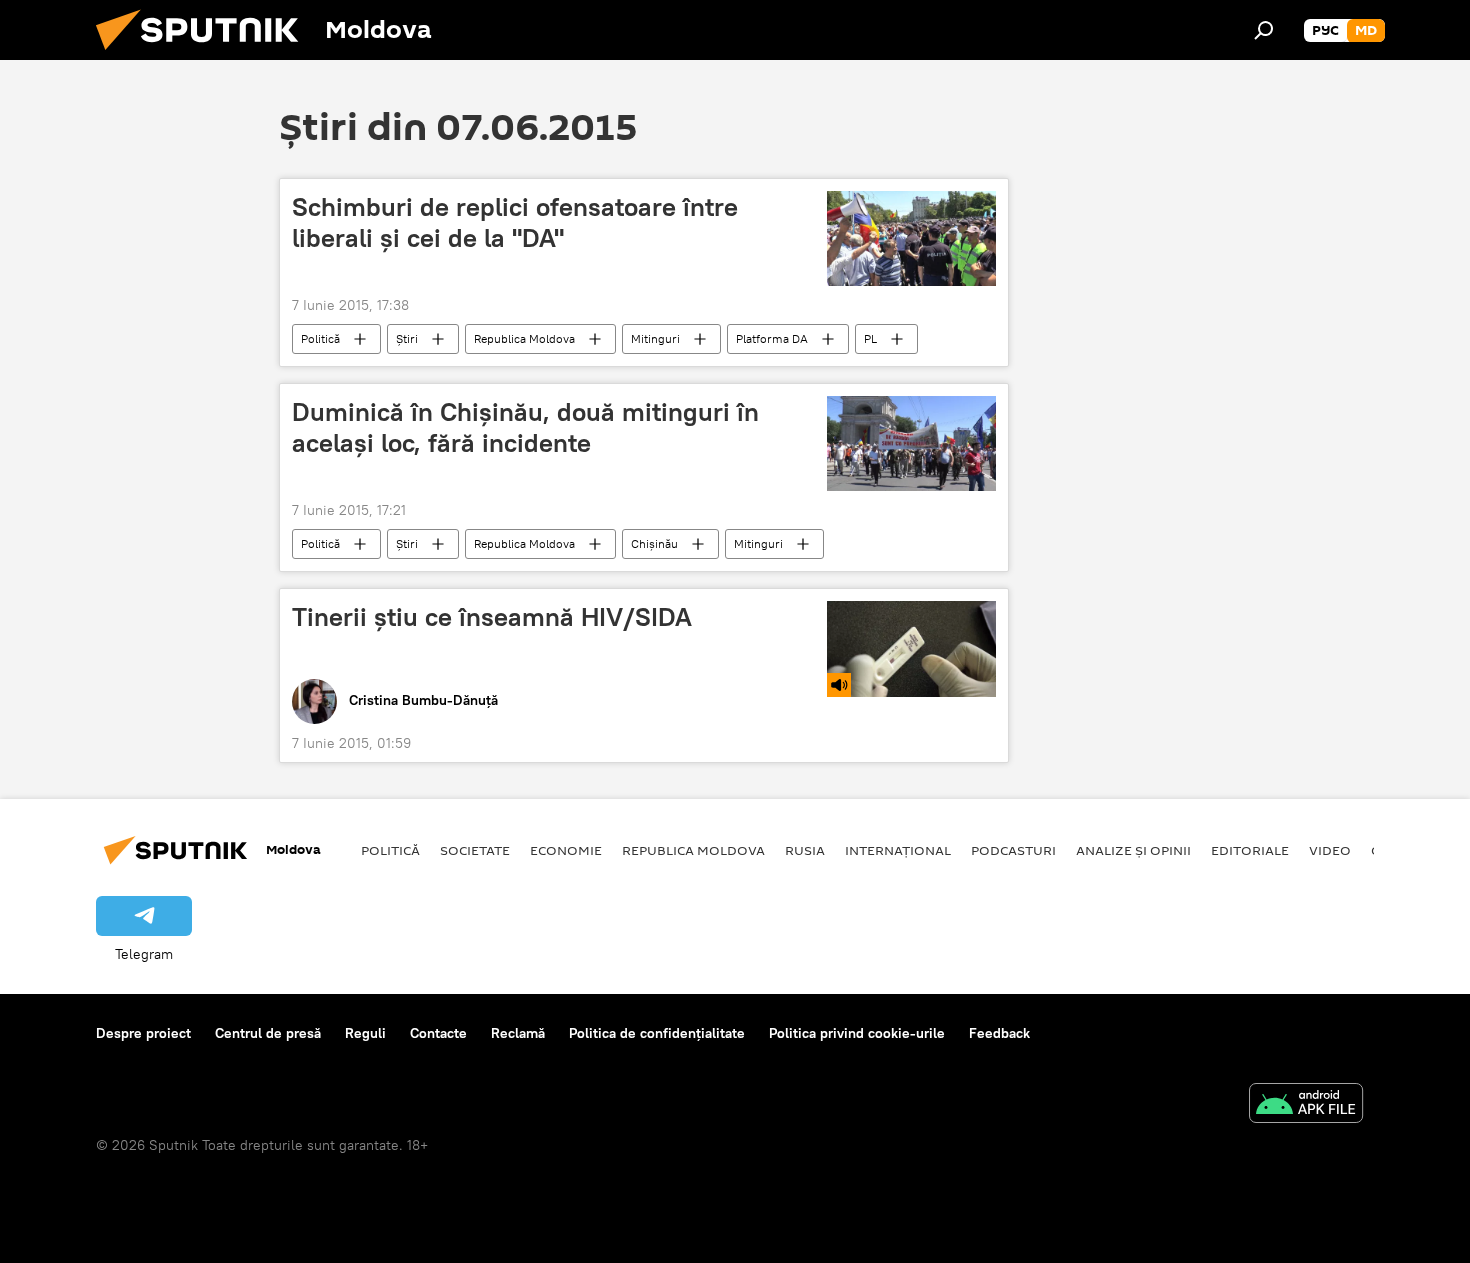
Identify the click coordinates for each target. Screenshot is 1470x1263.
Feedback (999, 1033)
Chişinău (654, 543)
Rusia (805, 850)
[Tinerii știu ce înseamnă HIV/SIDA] (911, 648)
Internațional (898, 850)
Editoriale (1250, 850)
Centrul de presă (268, 1033)
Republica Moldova (524, 338)
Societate (475, 850)
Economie (566, 850)
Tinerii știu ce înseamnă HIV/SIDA (492, 617)
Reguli (365, 1033)
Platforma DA (772, 338)
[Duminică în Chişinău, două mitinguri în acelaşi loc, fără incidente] (911, 443)
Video (1330, 850)
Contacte (438, 1033)
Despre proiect (143, 1033)
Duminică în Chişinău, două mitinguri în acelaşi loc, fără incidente (525, 427)
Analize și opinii (1133, 850)
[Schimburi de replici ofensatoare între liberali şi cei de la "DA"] (911, 238)
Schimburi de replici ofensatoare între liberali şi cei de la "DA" (515, 222)
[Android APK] (1306, 1105)
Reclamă (518, 1033)
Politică (320, 338)
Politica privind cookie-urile (857, 1033)
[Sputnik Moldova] (205, 55)
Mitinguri (655, 338)
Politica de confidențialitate (657, 1033)
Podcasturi (1013, 850)
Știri (407, 338)
